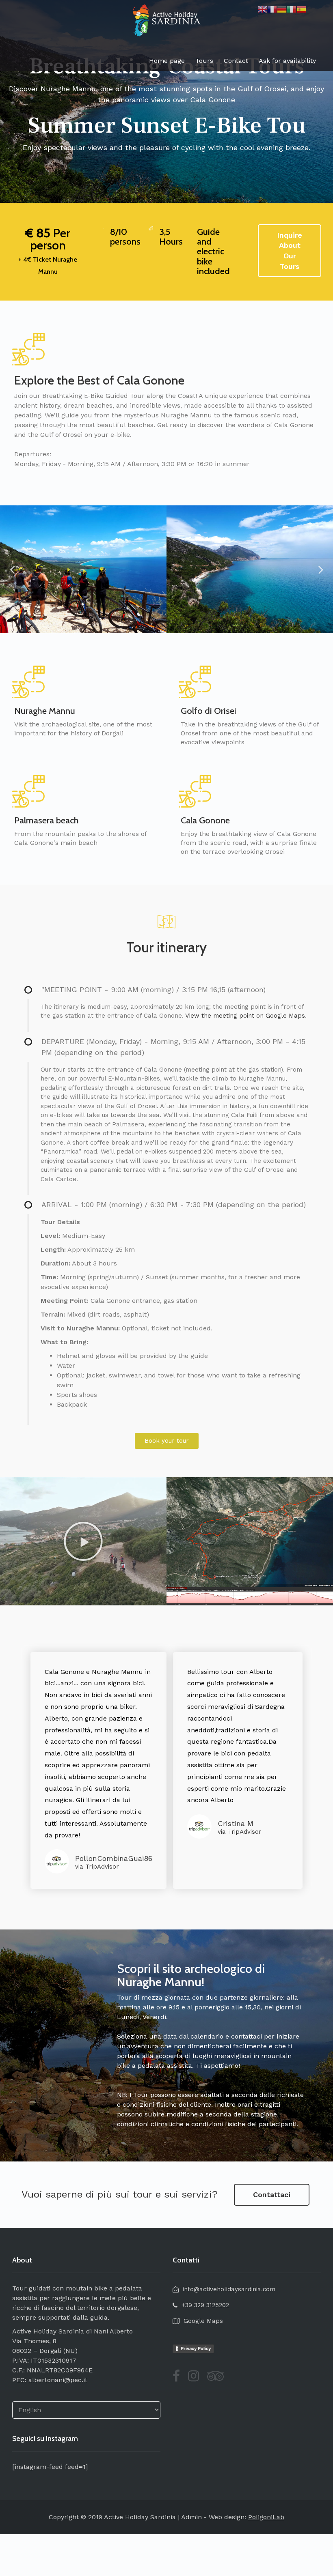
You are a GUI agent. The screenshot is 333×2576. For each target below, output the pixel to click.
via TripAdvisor (97, 1867)
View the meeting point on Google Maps (245, 1016)
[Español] (301, 9)
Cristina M (236, 1823)
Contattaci (272, 2195)
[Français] (272, 9)
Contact (236, 61)
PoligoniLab (266, 2517)
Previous (12, 569)
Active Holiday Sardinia (140, 2517)
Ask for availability (287, 61)
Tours (204, 61)
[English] (262, 9)
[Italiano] (292, 9)
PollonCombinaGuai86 (114, 1858)
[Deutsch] (282, 9)
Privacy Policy (196, 2348)
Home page (167, 61)
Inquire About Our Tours (290, 251)
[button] (167, 1441)
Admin (191, 2517)
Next (321, 569)
